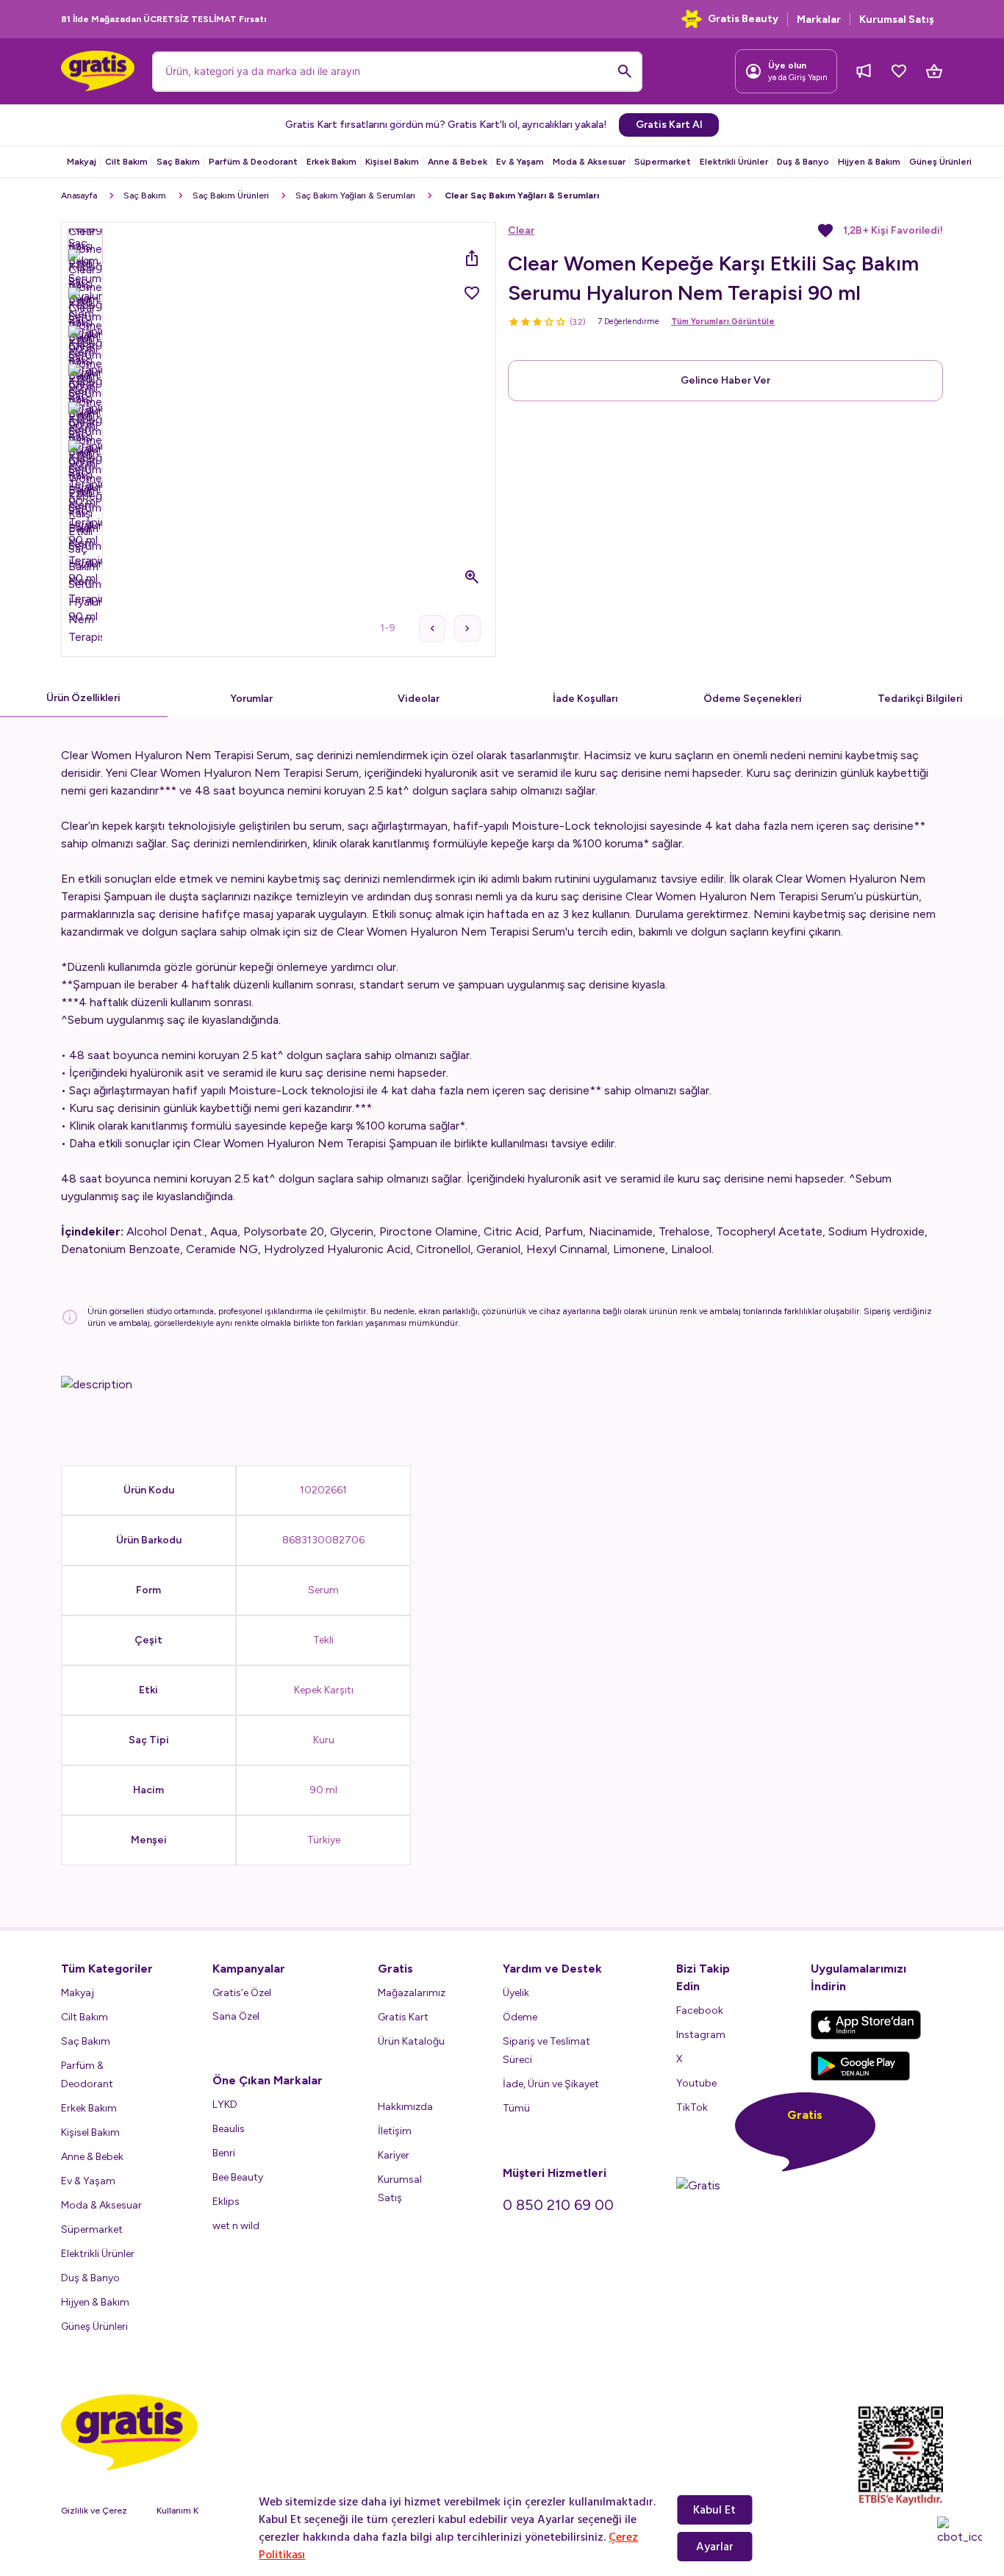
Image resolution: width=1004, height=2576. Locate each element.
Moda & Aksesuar (589, 162)
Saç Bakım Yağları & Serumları (355, 195)
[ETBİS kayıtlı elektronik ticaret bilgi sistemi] (901, 2455)
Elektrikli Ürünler (734, 162)
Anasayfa (79, 195)
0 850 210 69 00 (558, 2205)
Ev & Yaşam (520, 162)
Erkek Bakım (331, 162)
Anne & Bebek (458, 162)
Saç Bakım (178, 162)
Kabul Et (714, 2510)
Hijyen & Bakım (869, 162)
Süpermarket (663, 162)
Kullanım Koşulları (192, 2511)
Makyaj (82, 162)
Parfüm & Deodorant (253, 162)
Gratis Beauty (743, 19)
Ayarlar (715, 2547)
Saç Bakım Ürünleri (231, 195)
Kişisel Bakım (392, 162)
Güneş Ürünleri (940, 162)
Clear (521, 230)
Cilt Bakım (126, 162)
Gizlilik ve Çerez (94, 2511)
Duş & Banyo (803, 162)
